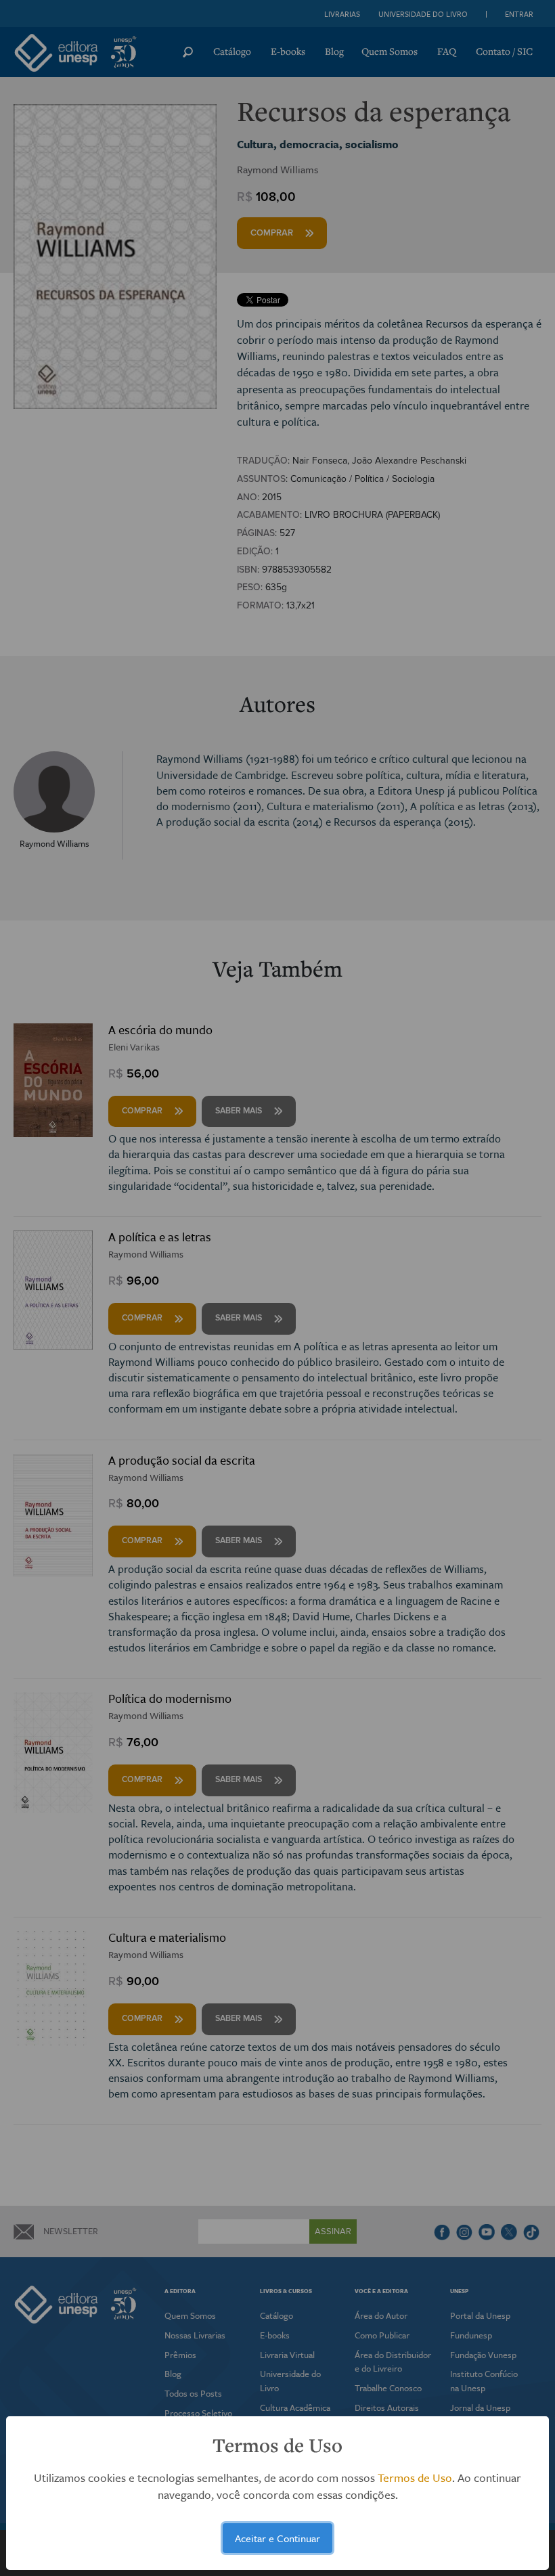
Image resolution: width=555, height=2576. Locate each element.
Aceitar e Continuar (277, 2538)
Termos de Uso (415, 2478)
